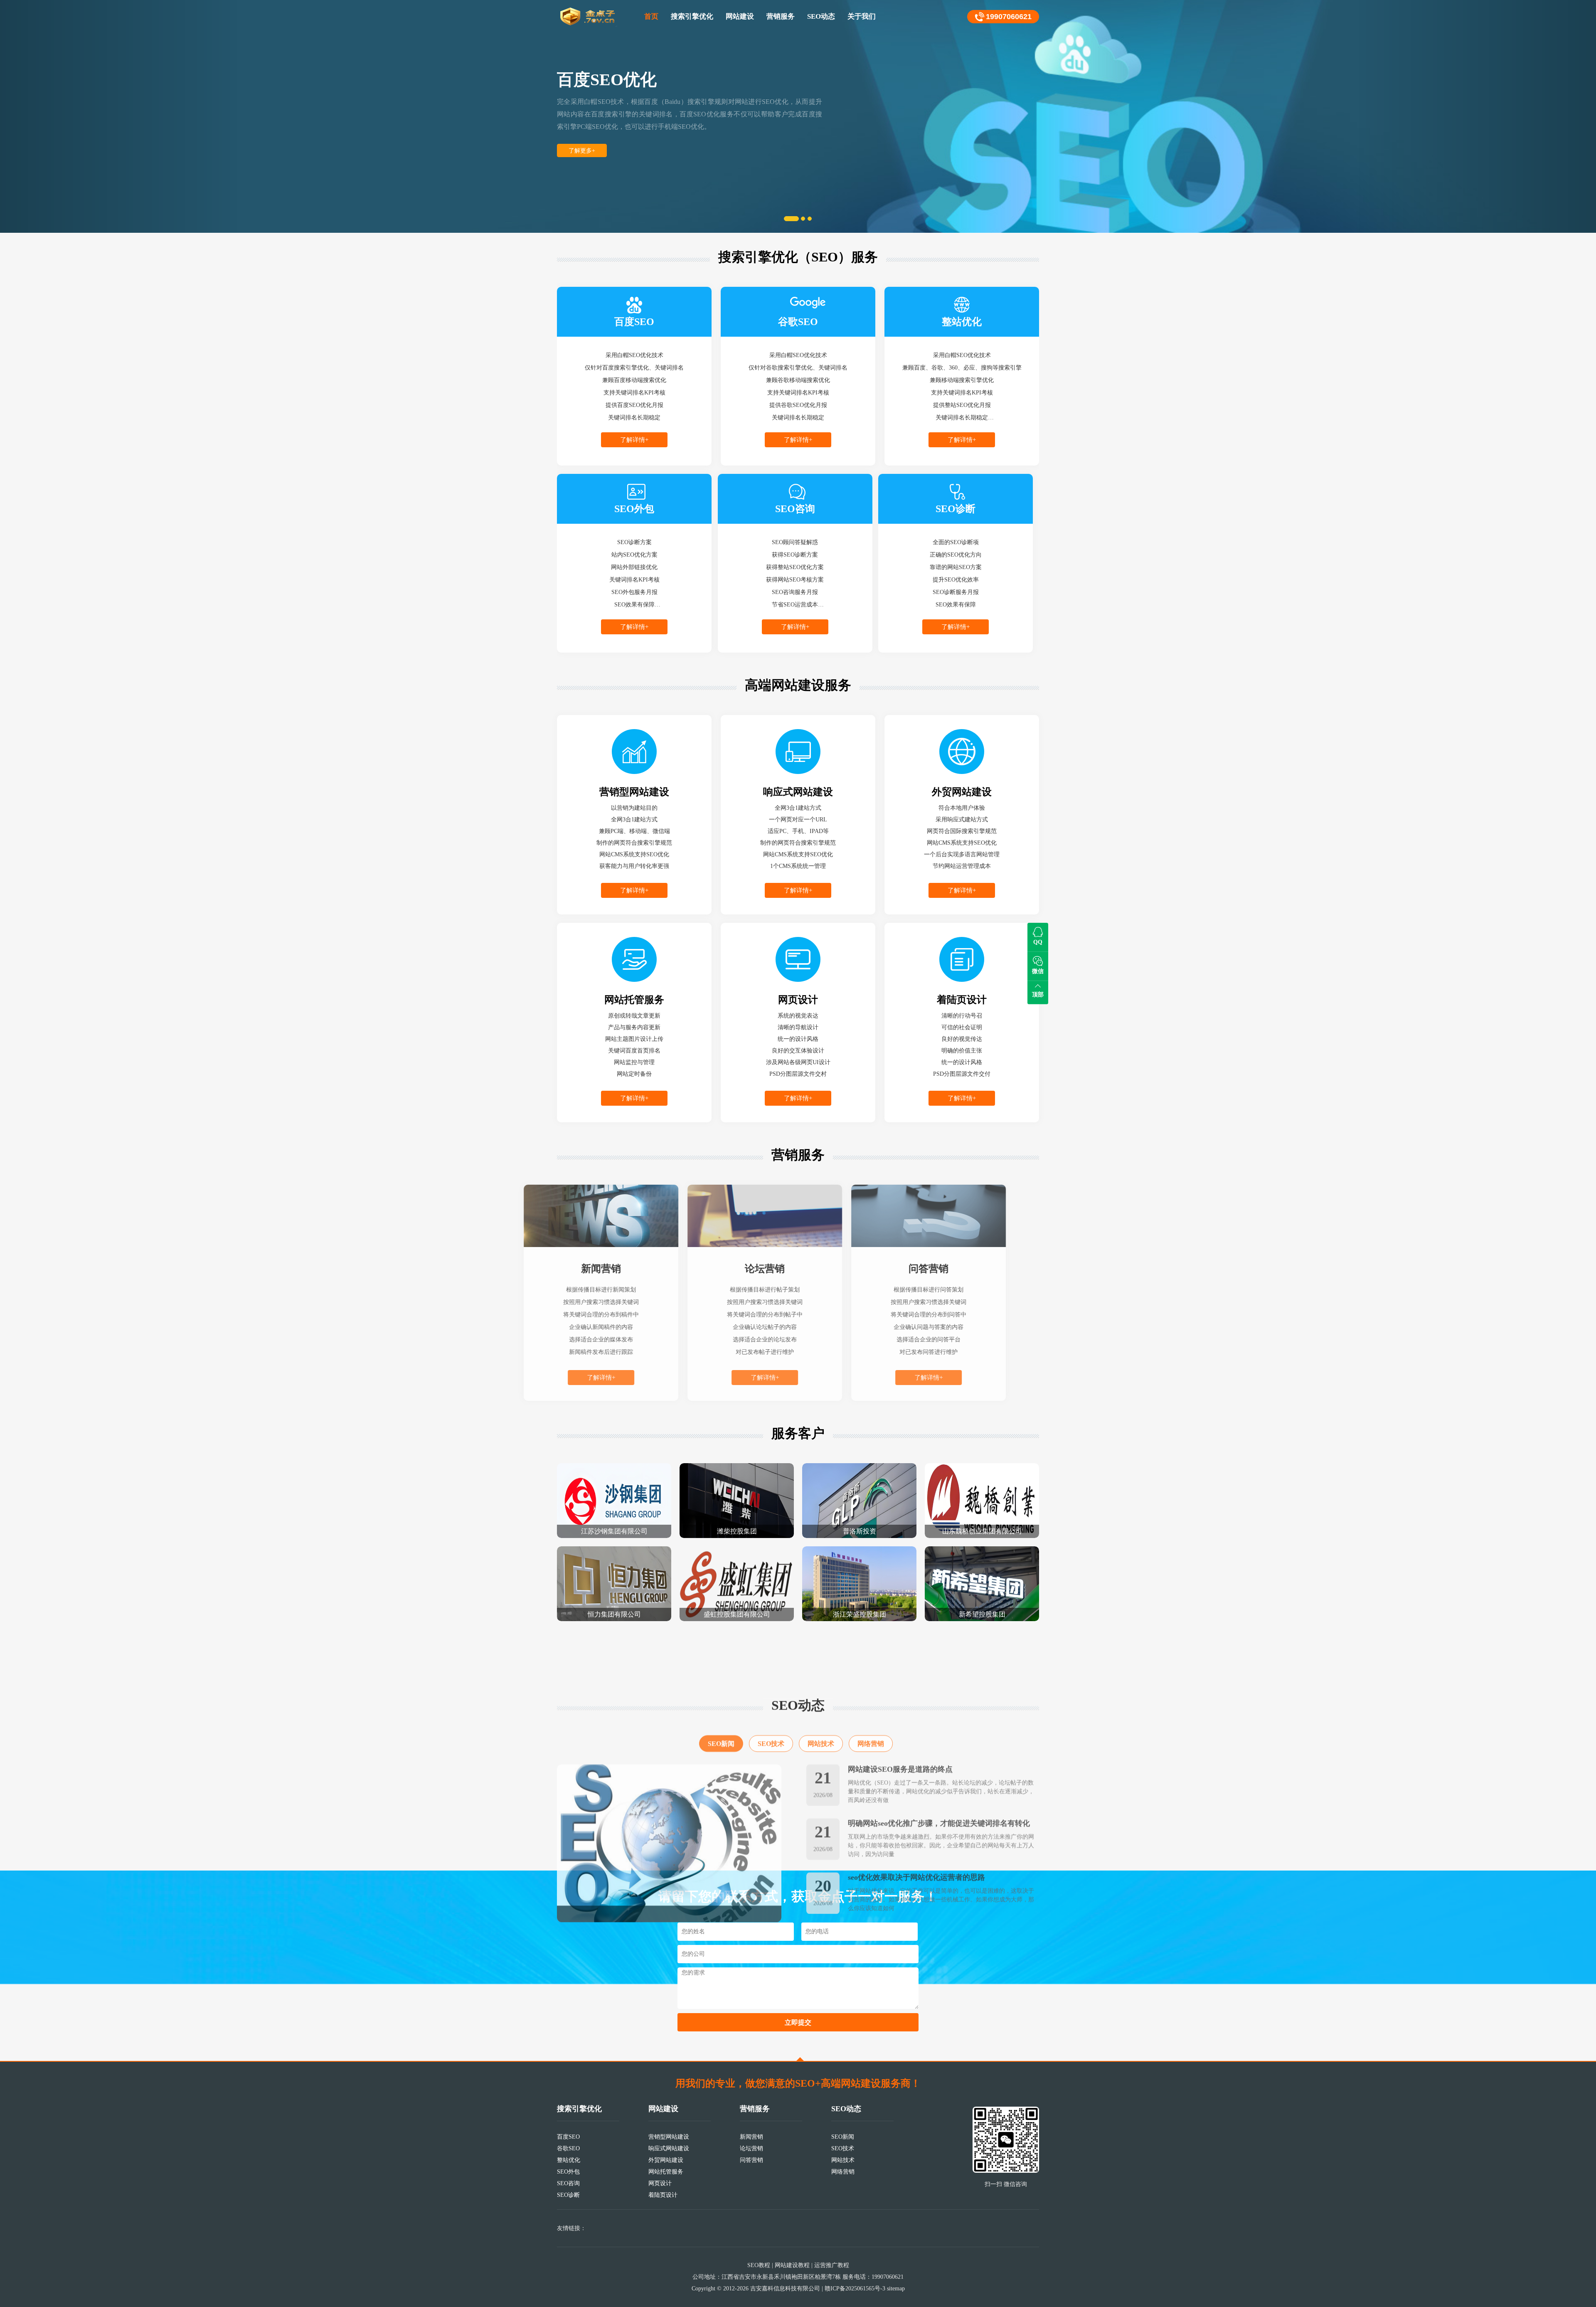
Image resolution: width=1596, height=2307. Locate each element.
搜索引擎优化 (692, 16)
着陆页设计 (663, 2195)
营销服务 (781, 16)
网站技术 (821, 1692)
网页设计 (660, 2183)
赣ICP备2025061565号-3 (855, 2289)
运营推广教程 (832, 2265)
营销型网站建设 (669, 2137)
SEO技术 (771, 1692)
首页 (651, 16)
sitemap (896, 2289)
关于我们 (862, 16)
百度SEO (568, 2137)
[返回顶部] (800, 2059)
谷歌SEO (568, 2148)
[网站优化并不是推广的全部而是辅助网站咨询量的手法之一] (669, 1791)
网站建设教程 (792, 2265)
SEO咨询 (568, 2183)
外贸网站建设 (666, 2160)
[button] (120, 116)
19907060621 (1009, 17)
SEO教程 (759, 2265)
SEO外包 (568, 2172)
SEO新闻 (721, 1692)
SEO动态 (821, 16)
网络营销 (871, 1692)
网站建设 (740, 16)
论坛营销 (751, 2148)
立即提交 (798, 2022)
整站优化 (569, 2160)
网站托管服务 (666, 2172)
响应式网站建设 (669, 2148)
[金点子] (588, 17)
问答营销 (751, 2160)
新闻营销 (751, 2137)
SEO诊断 (568, 2195)
